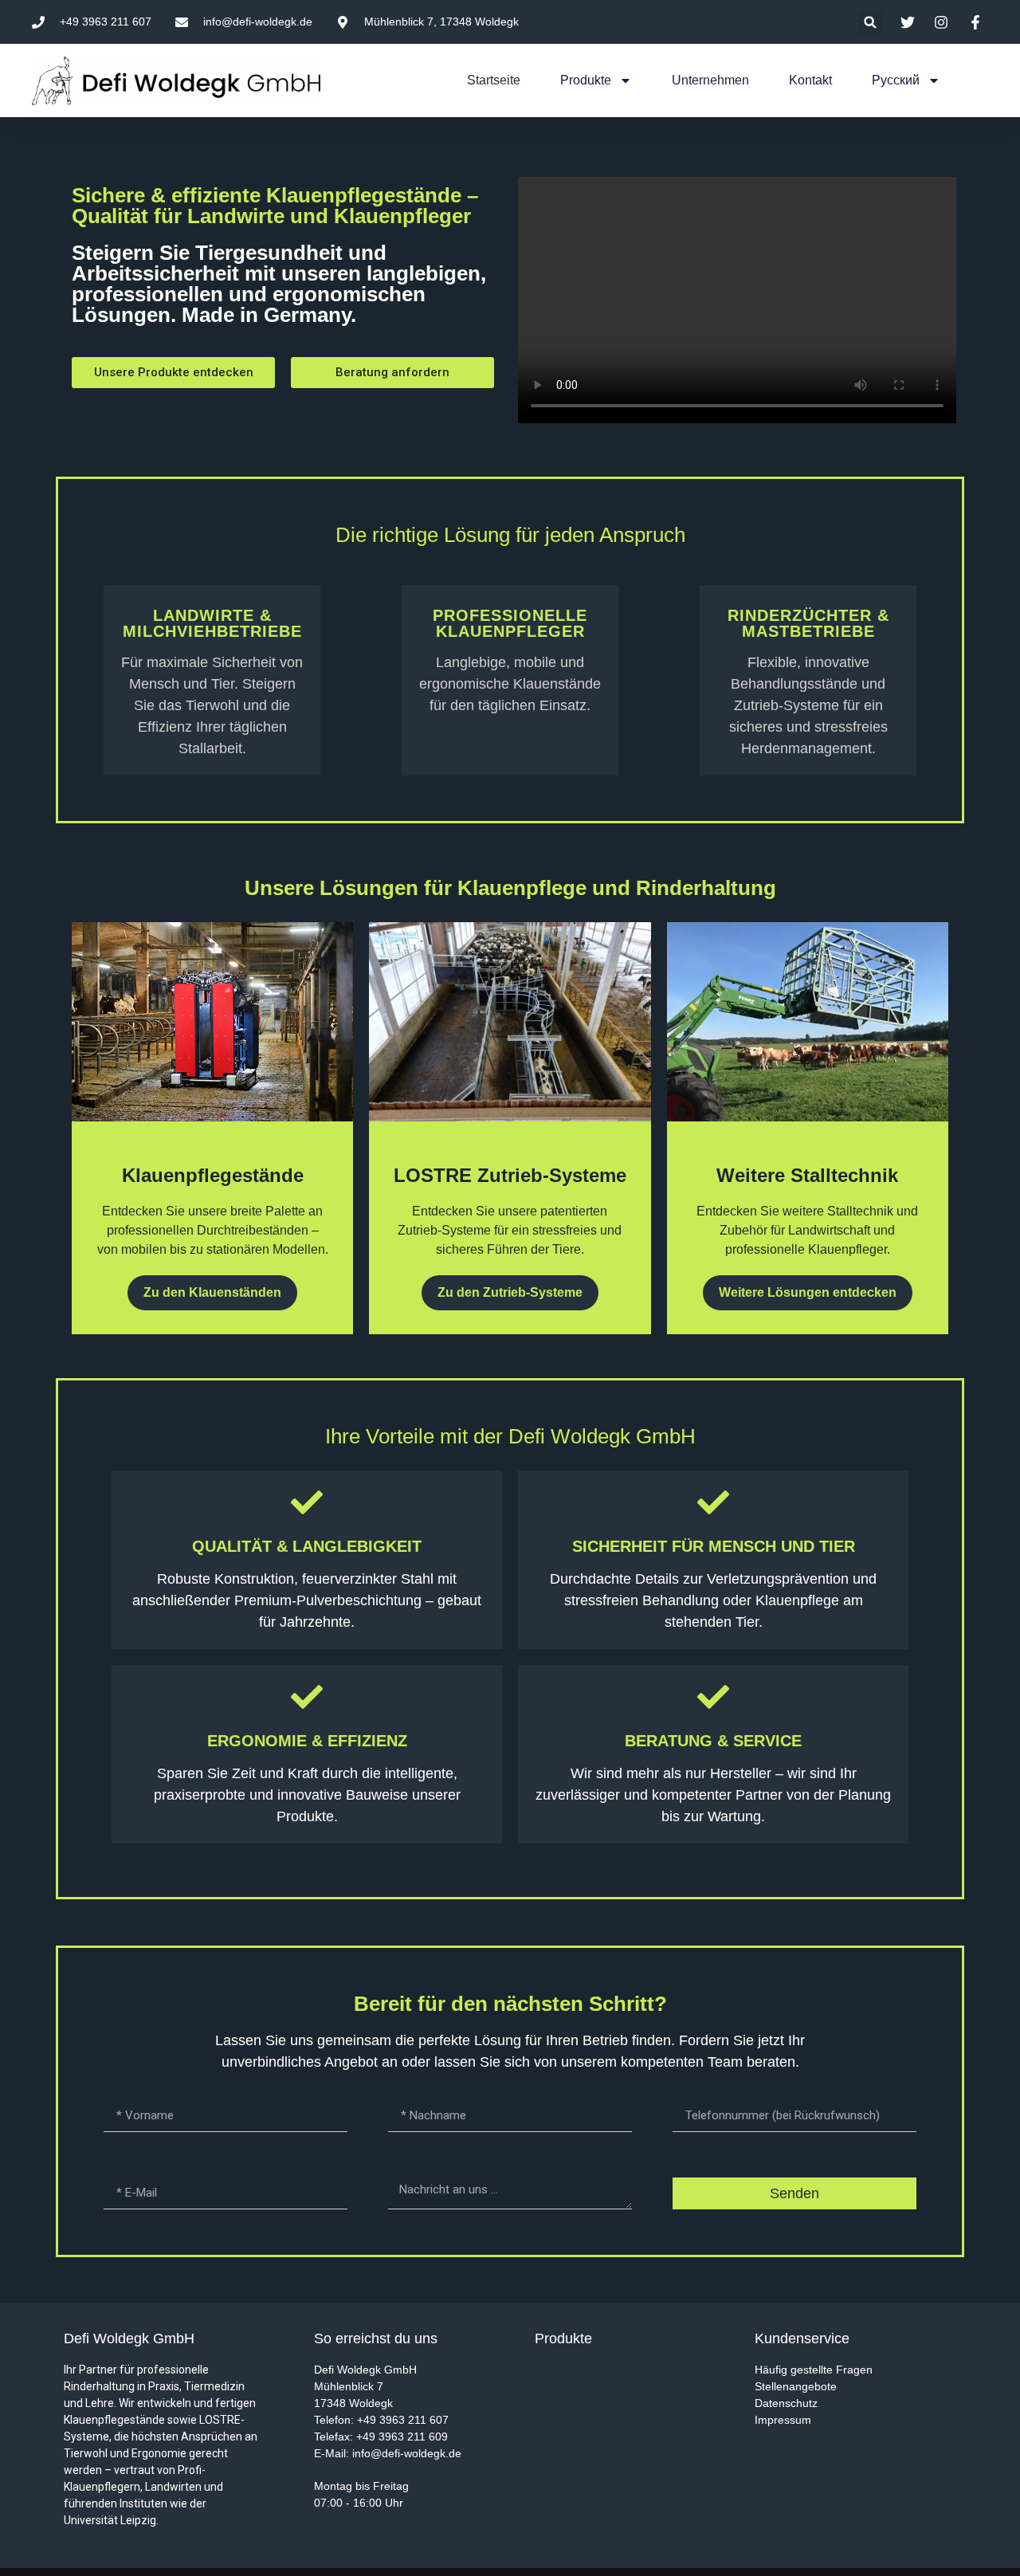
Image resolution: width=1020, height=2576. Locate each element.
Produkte (586, 80)
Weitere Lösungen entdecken (808, 1292)
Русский (896, 80)
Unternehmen (710, 80)
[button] (871, 22)
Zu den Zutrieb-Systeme (510, 1292)
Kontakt (810, 80)
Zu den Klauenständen (212, 1292)
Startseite (494, 80)
